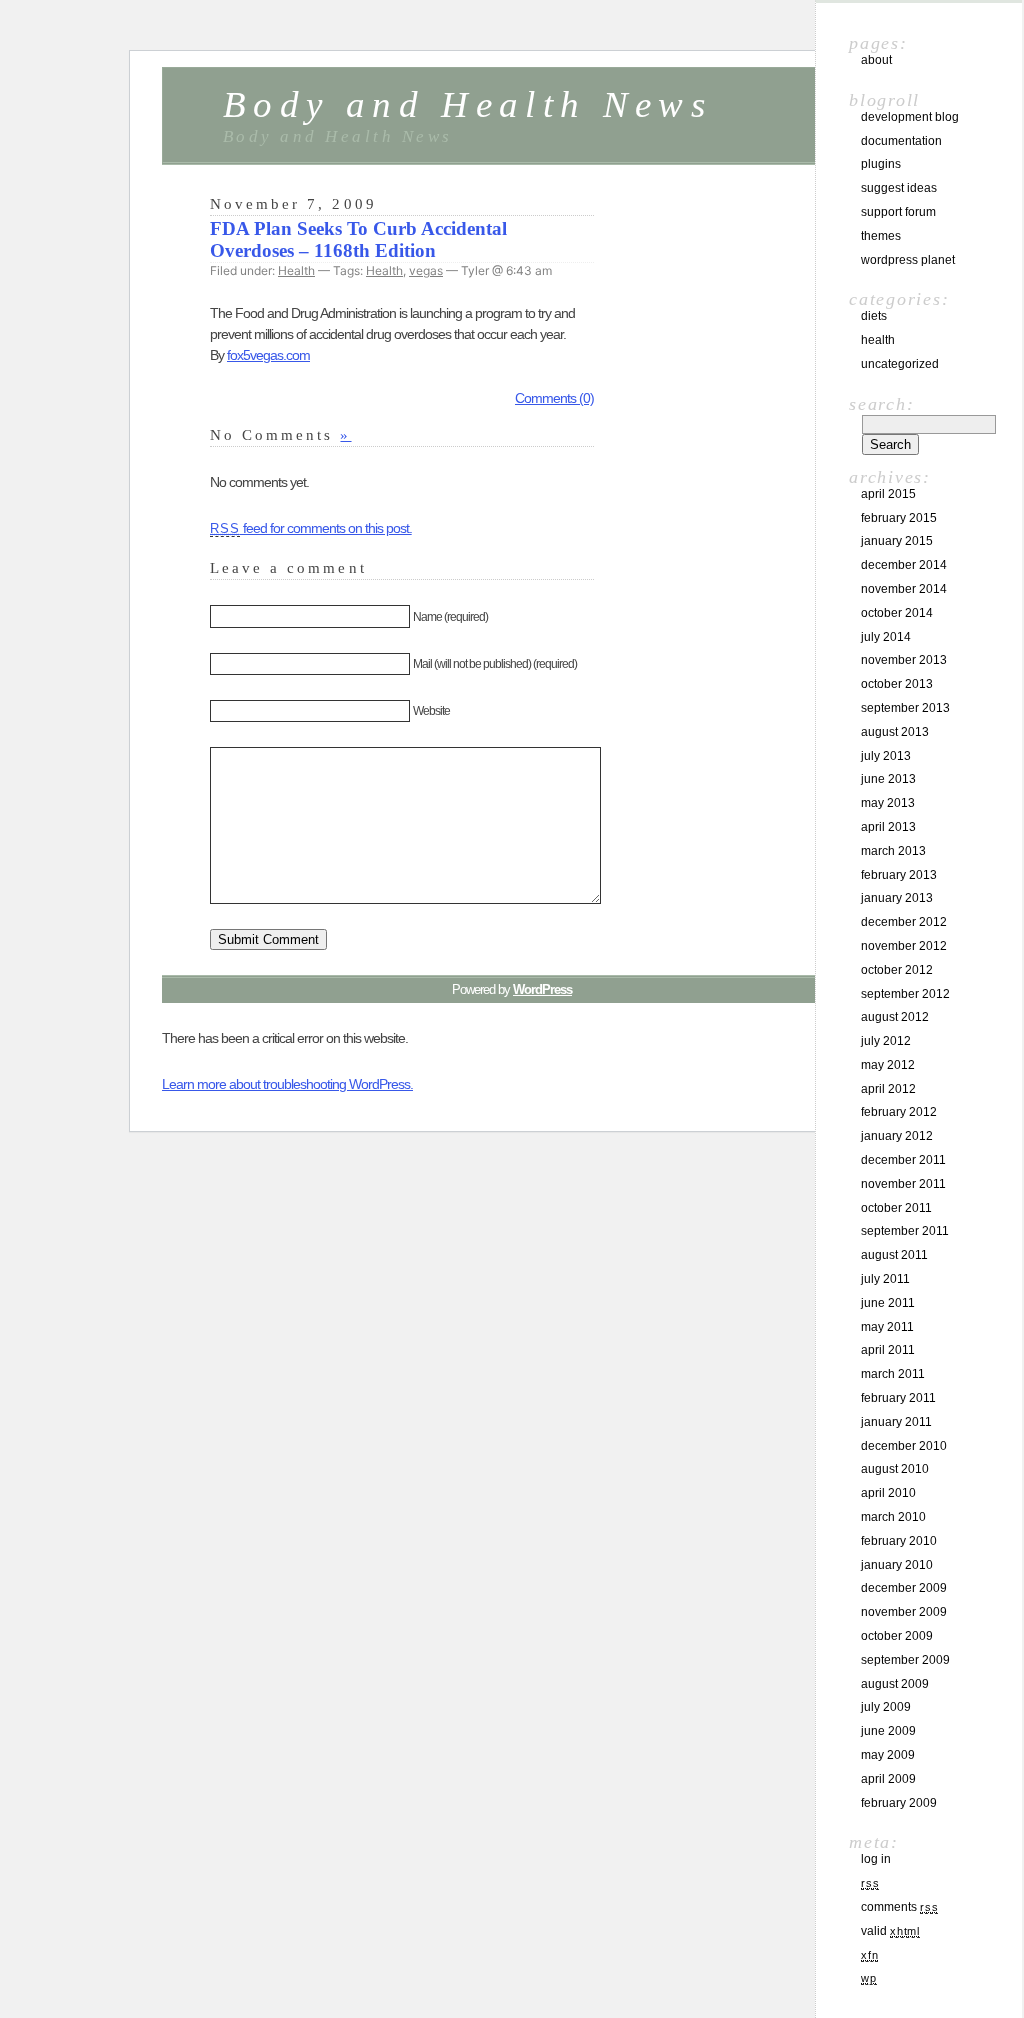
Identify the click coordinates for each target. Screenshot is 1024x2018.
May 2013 (888, 803)
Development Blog (910, 117)
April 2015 (888, 494)
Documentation (901, 141)
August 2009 (895, 1684)
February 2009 (899, 1803)
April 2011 (888, 1350)
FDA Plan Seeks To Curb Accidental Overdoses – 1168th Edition (358, 239)
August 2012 (895, 1017)
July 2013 (886, 756)
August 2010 (895, 1469)
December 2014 (904, 565)
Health (296, 270)
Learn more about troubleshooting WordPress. (287, 1084)
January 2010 (897, 1565)
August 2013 (895, 732)
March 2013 (893, 851)
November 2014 (904, 589)
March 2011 (893, 1374)
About (876, 60)
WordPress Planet (908, 260)
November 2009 (904, 1612)
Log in (876, 1859)
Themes (881, 236)
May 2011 (887, 1327)
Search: (881, 404)
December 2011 (903, 1160)
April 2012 (888, 1089)
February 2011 (898, 1398)
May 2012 (888, 1065)
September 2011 (905, 1231)
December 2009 (904, 1588)
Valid (890, 1931)
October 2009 (897, 1636)
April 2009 (888, 1779)
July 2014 (886, 637)
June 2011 (888, 1303)
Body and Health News (467, 104)
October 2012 (897, 970)
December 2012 (904, 922)
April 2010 (888, 1493)
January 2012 (897, 1136)
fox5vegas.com (268, 355)
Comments (899, 1907)
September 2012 (905, 994)
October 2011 (896, 1208)
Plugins (881, 164)
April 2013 (888, 827)
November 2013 (904, 660)
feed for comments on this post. (311, 528)
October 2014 (897, 613)
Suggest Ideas (899, 188)
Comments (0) (554, 398)
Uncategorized (900, 364)
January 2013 (897, 898)
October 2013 (897, 684)
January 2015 (897, 541)
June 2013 (888, 779)
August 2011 (894, 1255)
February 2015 (899, 518)
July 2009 (886, 1707)
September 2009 (905, 1660)
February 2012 (899, 1112)
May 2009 (888, 1755)
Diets (874, 316)
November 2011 (903, 1184)
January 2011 (896, 1422)
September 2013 (905, 708)
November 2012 (904, 946)
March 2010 (893, 1517)
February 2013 (899, 875)
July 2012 (886, 1041)
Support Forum (898, 212)
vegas (426, 270)
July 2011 (885, 1279)
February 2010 (899, 1541)
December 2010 (904, 1446)
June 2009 (888, 1731)
